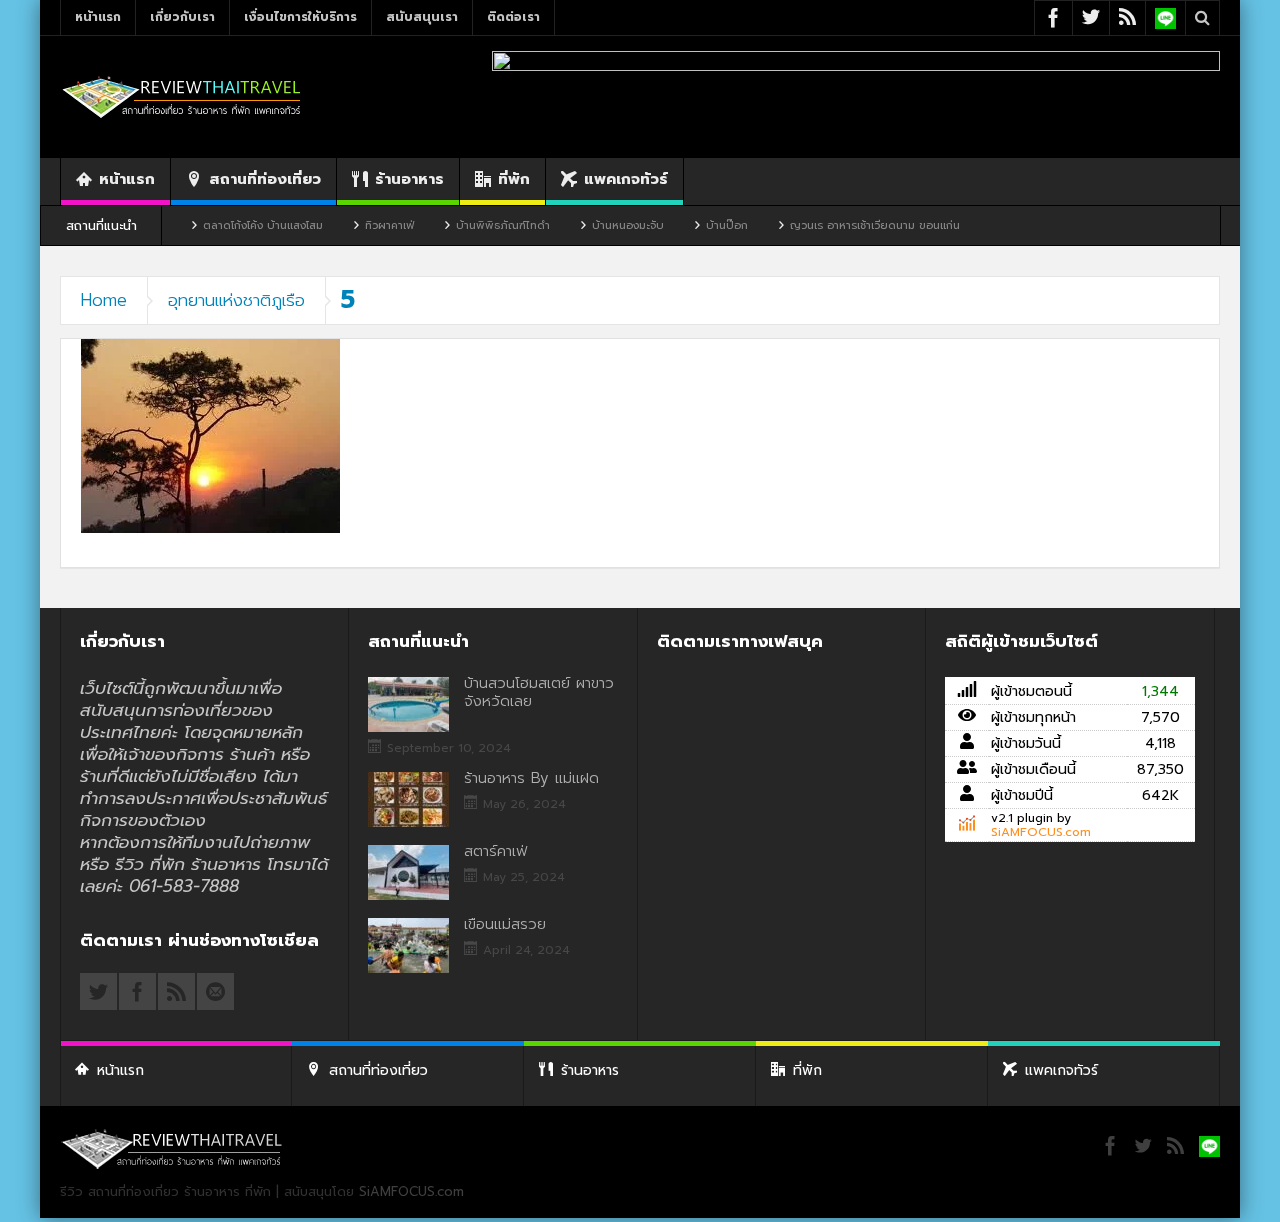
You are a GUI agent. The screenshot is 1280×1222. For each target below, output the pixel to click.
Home (104, 300)
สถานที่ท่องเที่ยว (265, 179)
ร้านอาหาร (409, 179)
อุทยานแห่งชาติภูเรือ (236, 300)
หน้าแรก (98, 17)
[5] (210, 435)
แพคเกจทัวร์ (626, 179)
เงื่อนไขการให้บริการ (300, 17)
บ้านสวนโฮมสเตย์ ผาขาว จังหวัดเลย (539, 692)
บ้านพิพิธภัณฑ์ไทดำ (473, 225)
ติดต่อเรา (513, 17)
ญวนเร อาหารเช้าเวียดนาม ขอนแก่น (845, 225)
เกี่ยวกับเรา (182, 17)
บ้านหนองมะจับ (598, 225)
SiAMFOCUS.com (1041, 832)
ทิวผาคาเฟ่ (359, 225)
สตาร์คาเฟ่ (495, 851)
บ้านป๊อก (697, 225)
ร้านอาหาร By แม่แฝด (531, 778)
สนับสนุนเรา (422, 17)
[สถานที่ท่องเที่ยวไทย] (182, 96)
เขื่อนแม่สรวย (505, 924)
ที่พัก (514, 179)
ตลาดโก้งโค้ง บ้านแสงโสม (233, 225)
